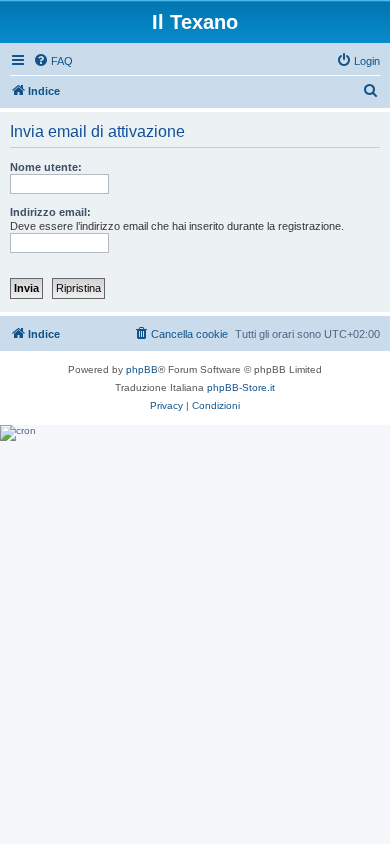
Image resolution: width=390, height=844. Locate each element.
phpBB (142, 369)
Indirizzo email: (50, 212)
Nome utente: (46, 167)
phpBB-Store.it (241, 387)
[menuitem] (53, 61)
